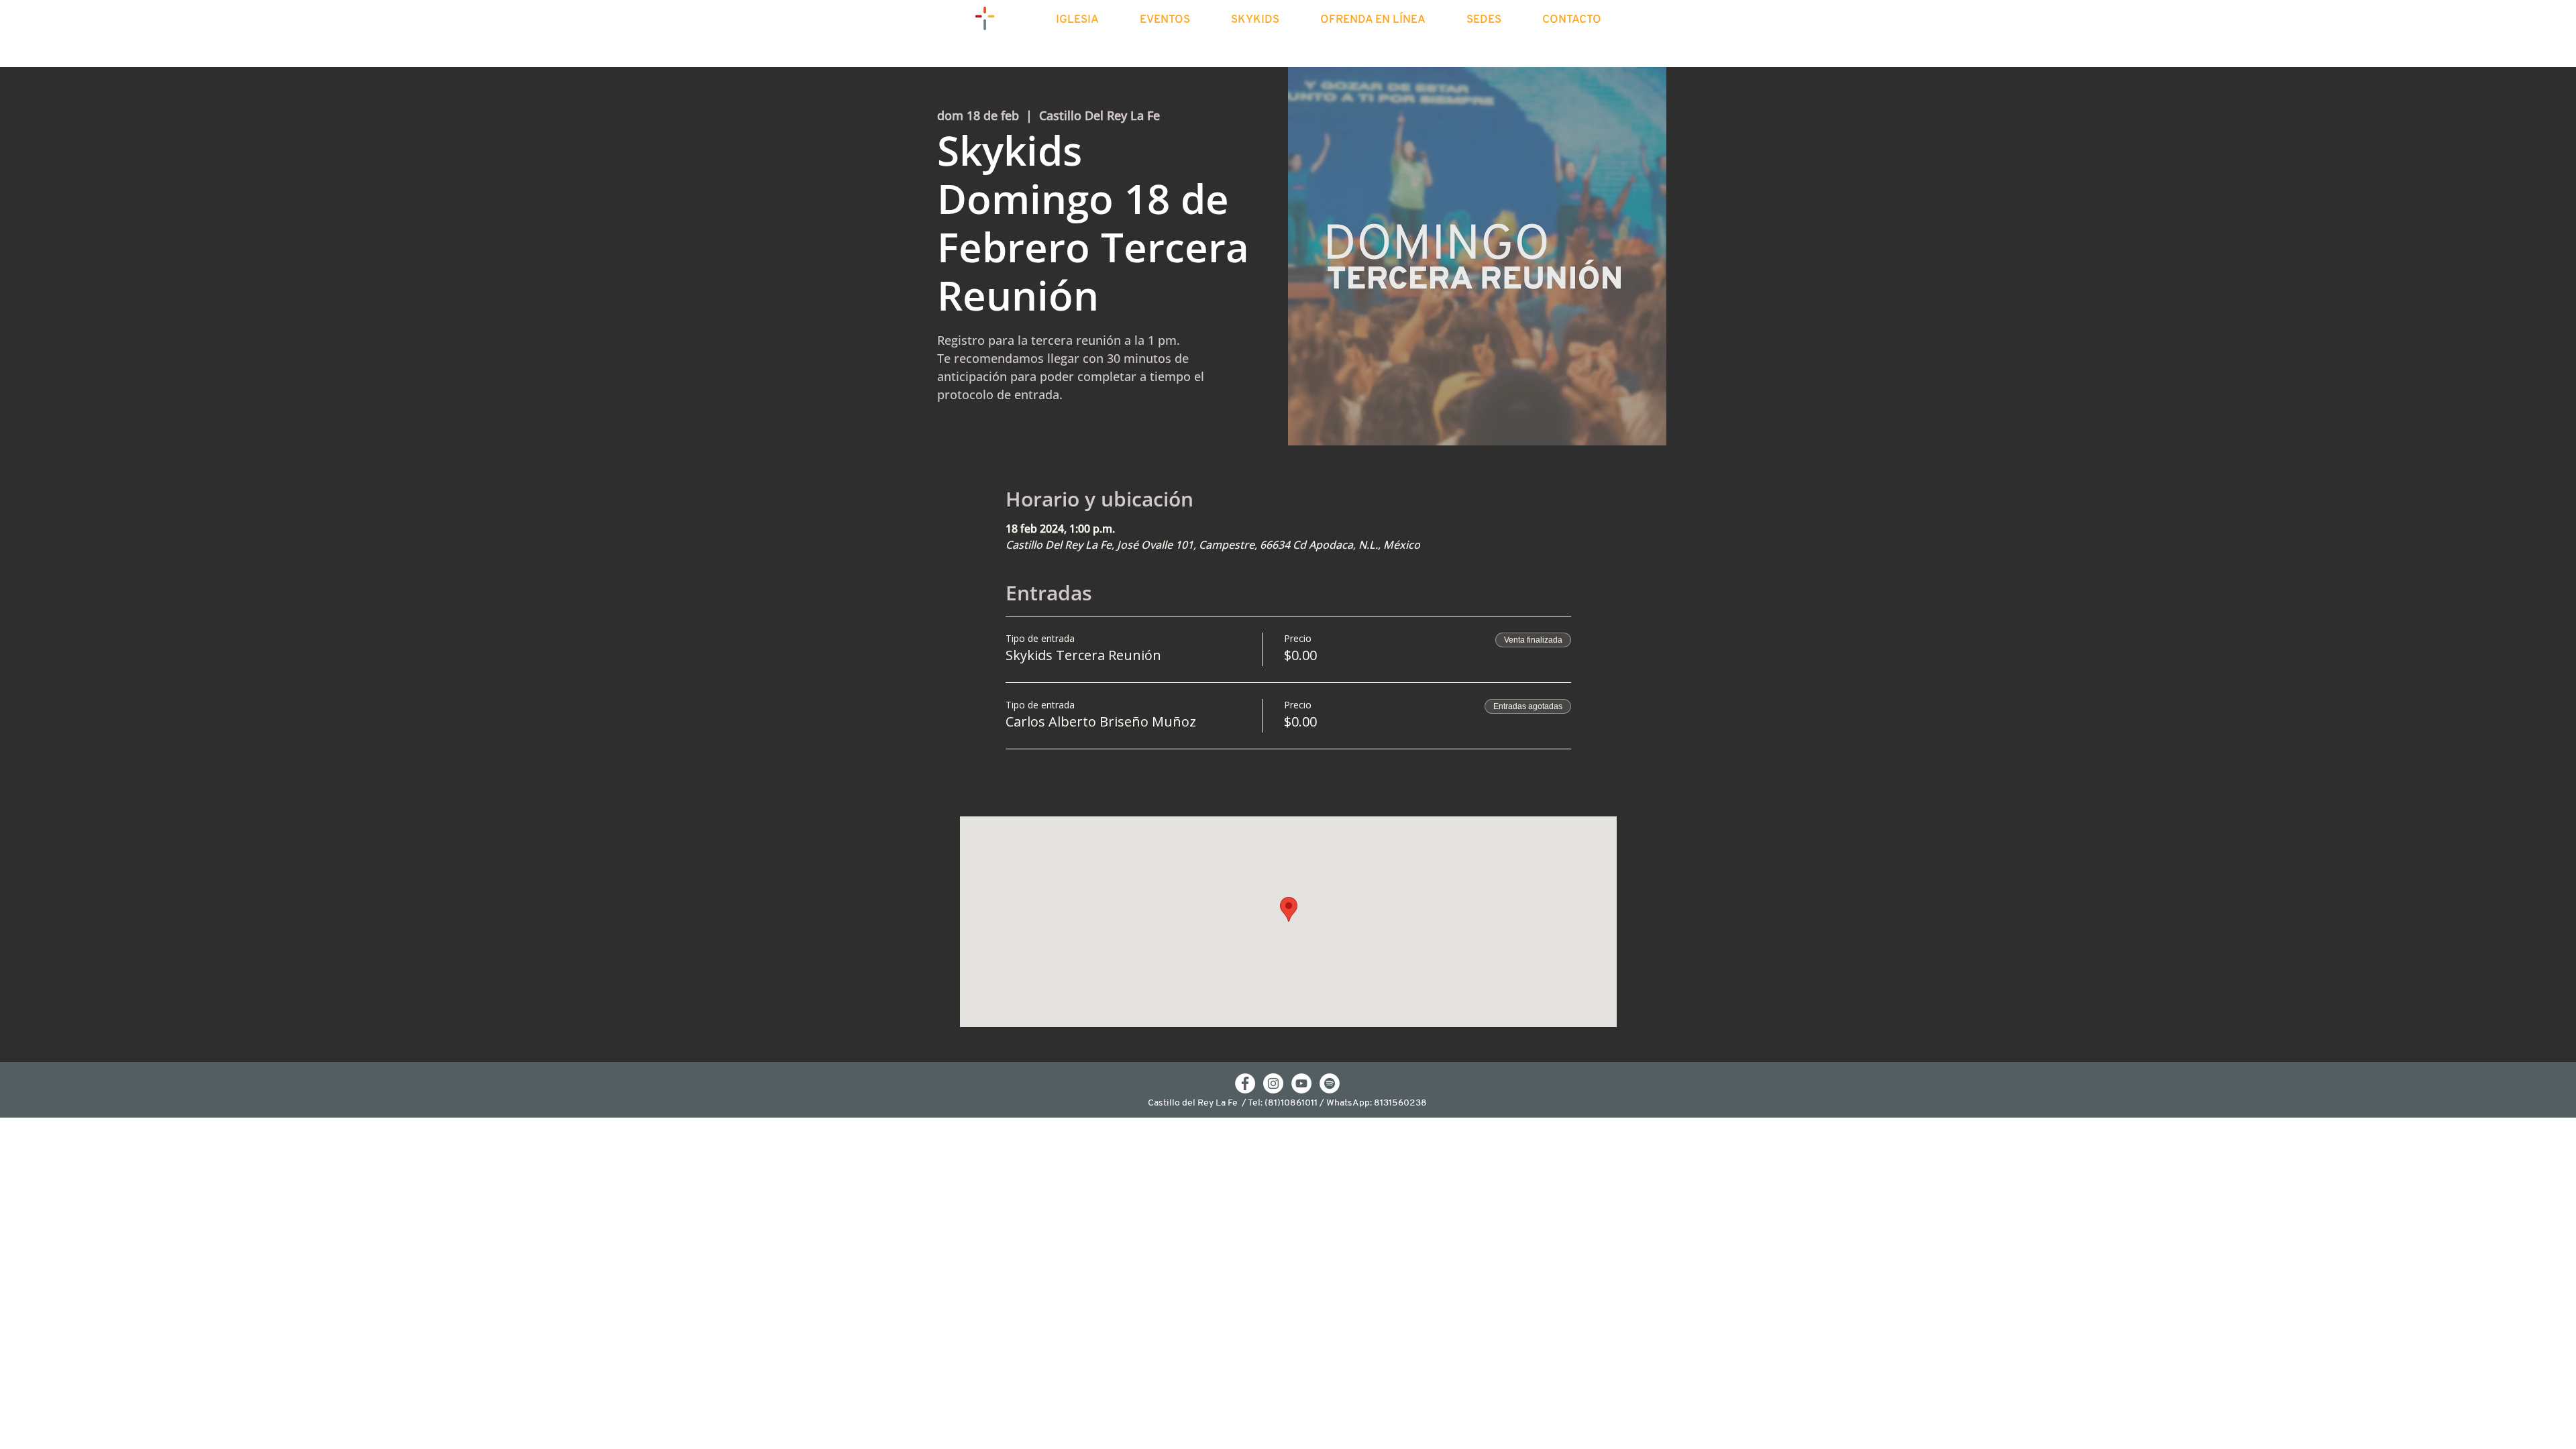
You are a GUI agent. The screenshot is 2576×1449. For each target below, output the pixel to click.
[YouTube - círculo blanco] (1301, 1083)
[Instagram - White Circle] (1273, 1083)
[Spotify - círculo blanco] (1330, 1083)
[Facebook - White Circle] (1245, 1083)
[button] (1089, 20)
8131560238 (1400, 1103)
